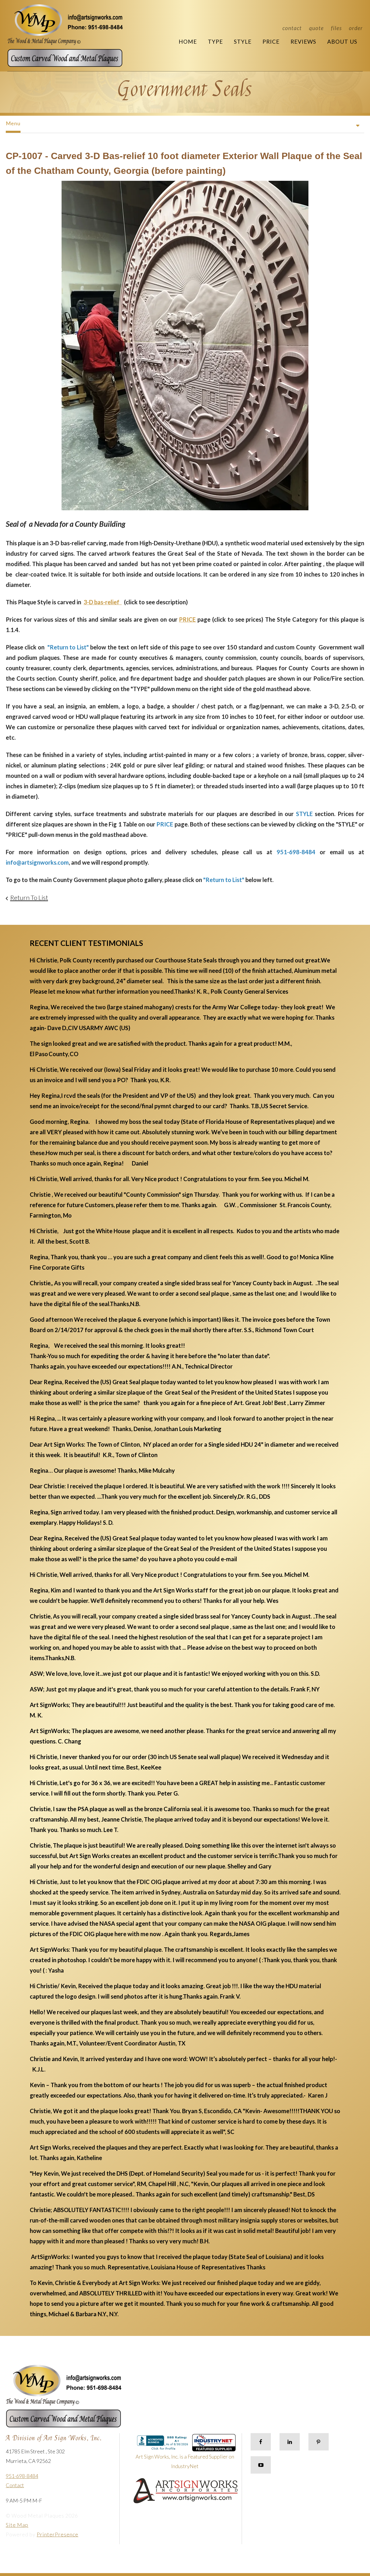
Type (215, 42)
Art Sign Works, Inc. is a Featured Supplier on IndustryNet (185, 2461)
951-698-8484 (22, 2476)
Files (336, 28)
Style (243, 42)
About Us (342, 42)
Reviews (303, 42)
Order (356, 28)
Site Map (17, 2525)
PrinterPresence (58, 2534)
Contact (292, 28)
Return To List (29, 897)
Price (271, 42)
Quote (316, 28)
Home (188, 42)
